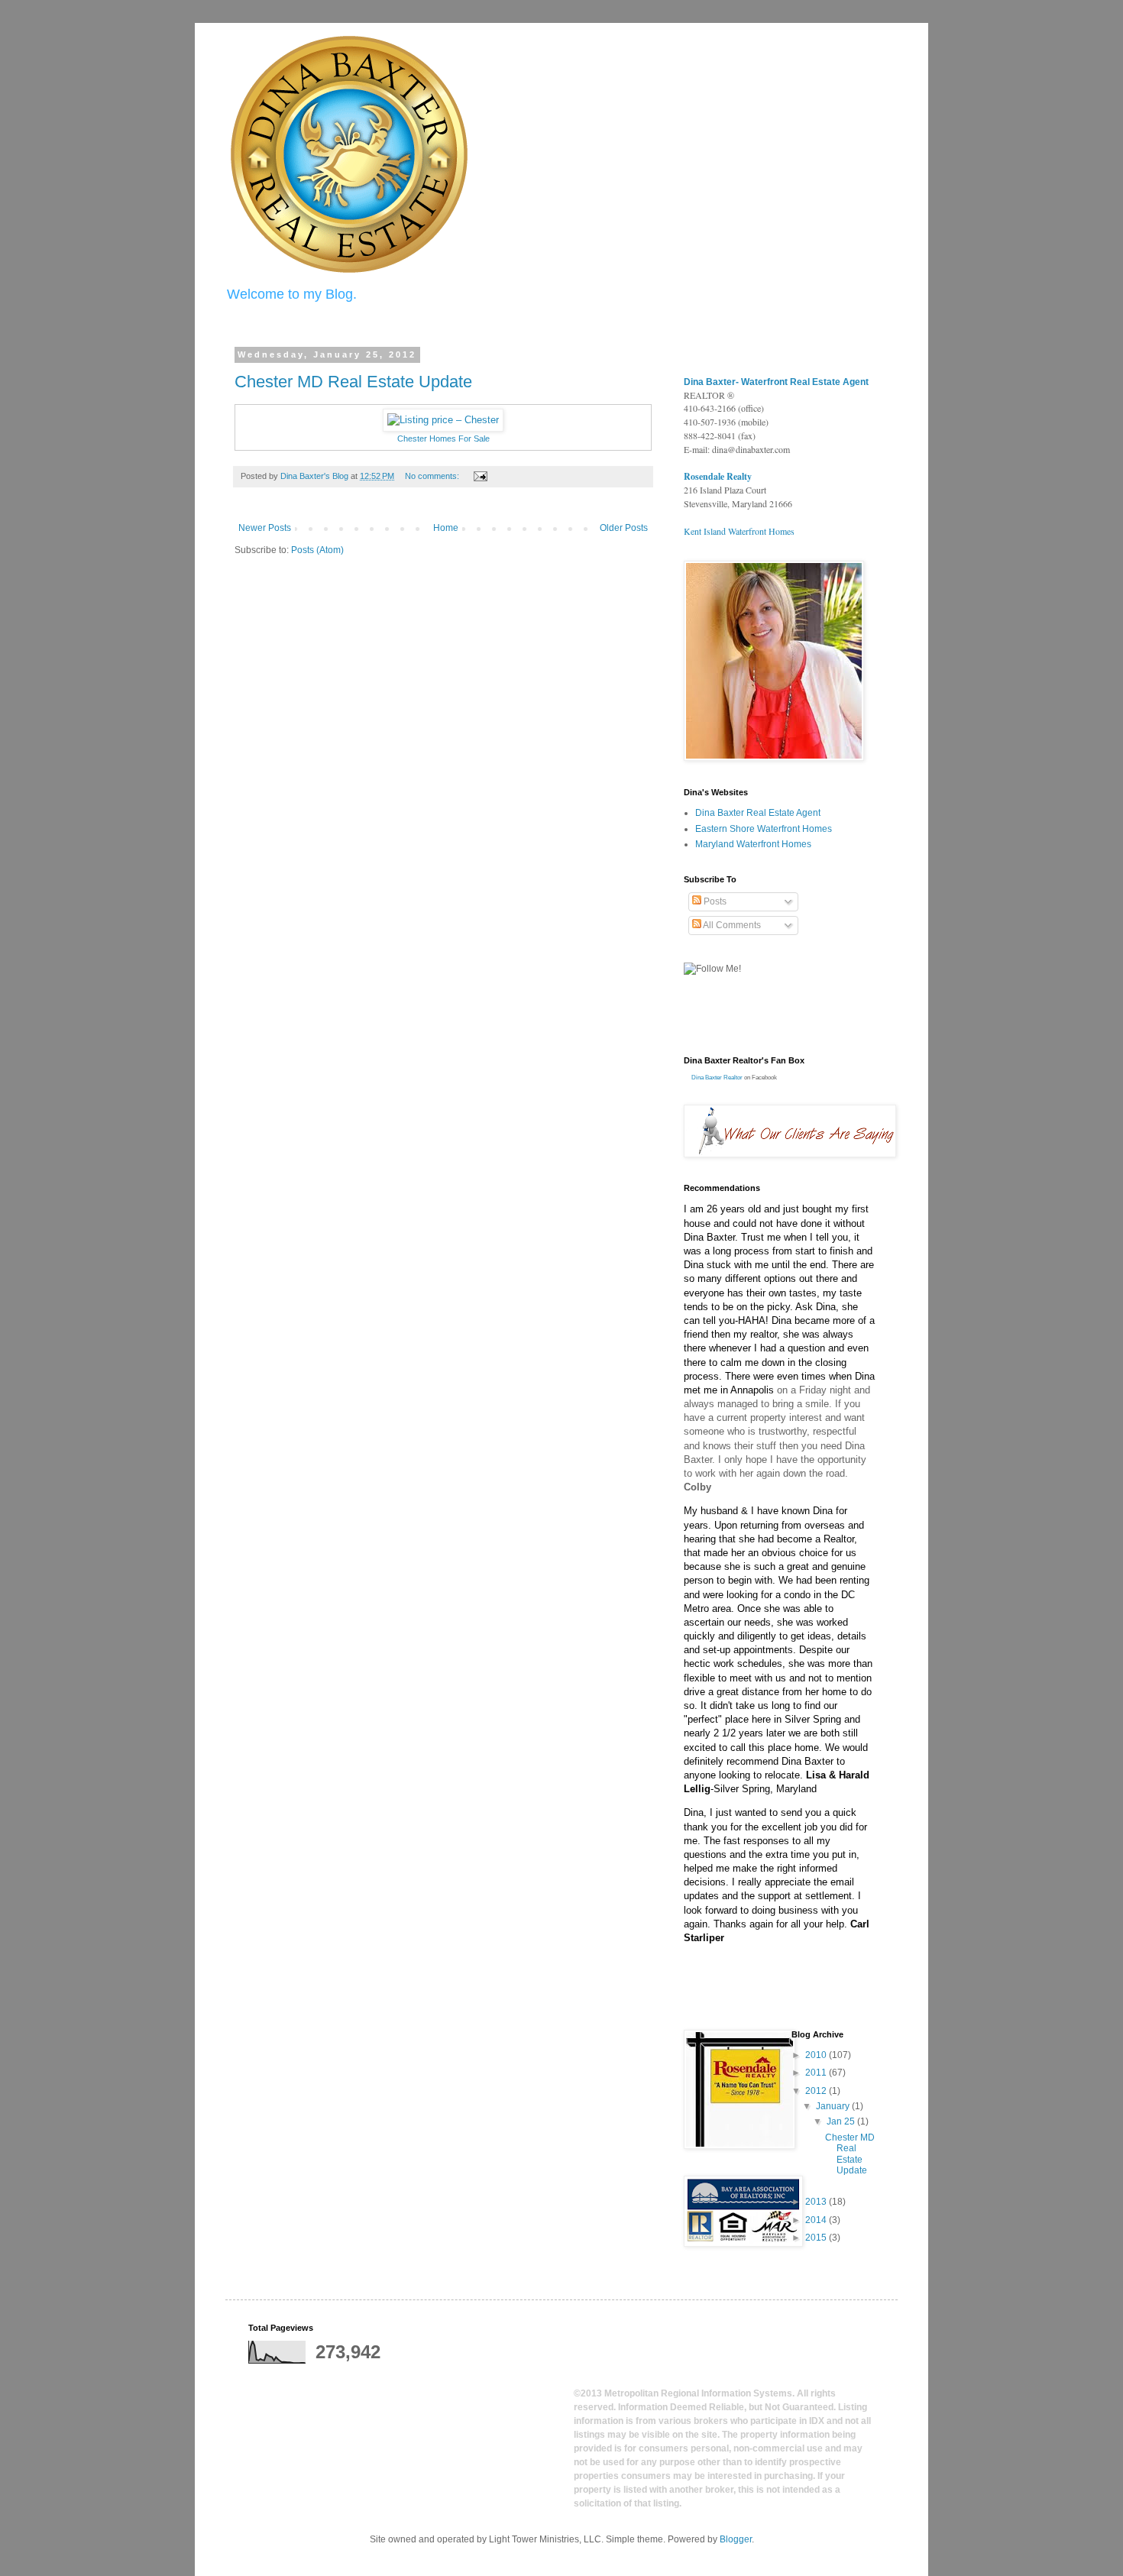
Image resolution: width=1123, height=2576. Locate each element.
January (834, 2106)
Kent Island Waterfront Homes (739, 531)
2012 (817, 2091)
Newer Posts (265, 528)
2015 (817, 2238)
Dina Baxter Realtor (717, 1078)
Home (446, 528)
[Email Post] (480, 476)
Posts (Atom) (317, 550)
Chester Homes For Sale (443, 439)
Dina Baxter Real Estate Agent (758, 813)
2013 (817, 2202)
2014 (817, 2220)
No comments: (433, 476)
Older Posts (624, 528)
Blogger (736, 2539)
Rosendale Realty (718, 476)
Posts (714, 901)
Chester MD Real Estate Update (353, 382)
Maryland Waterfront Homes (753, 844)
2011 (817, 2073)
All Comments (731, 925)
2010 (817, 2055)
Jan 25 (842, 2121)
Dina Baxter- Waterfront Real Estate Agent (776, 382)
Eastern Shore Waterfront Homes (764, 829)
